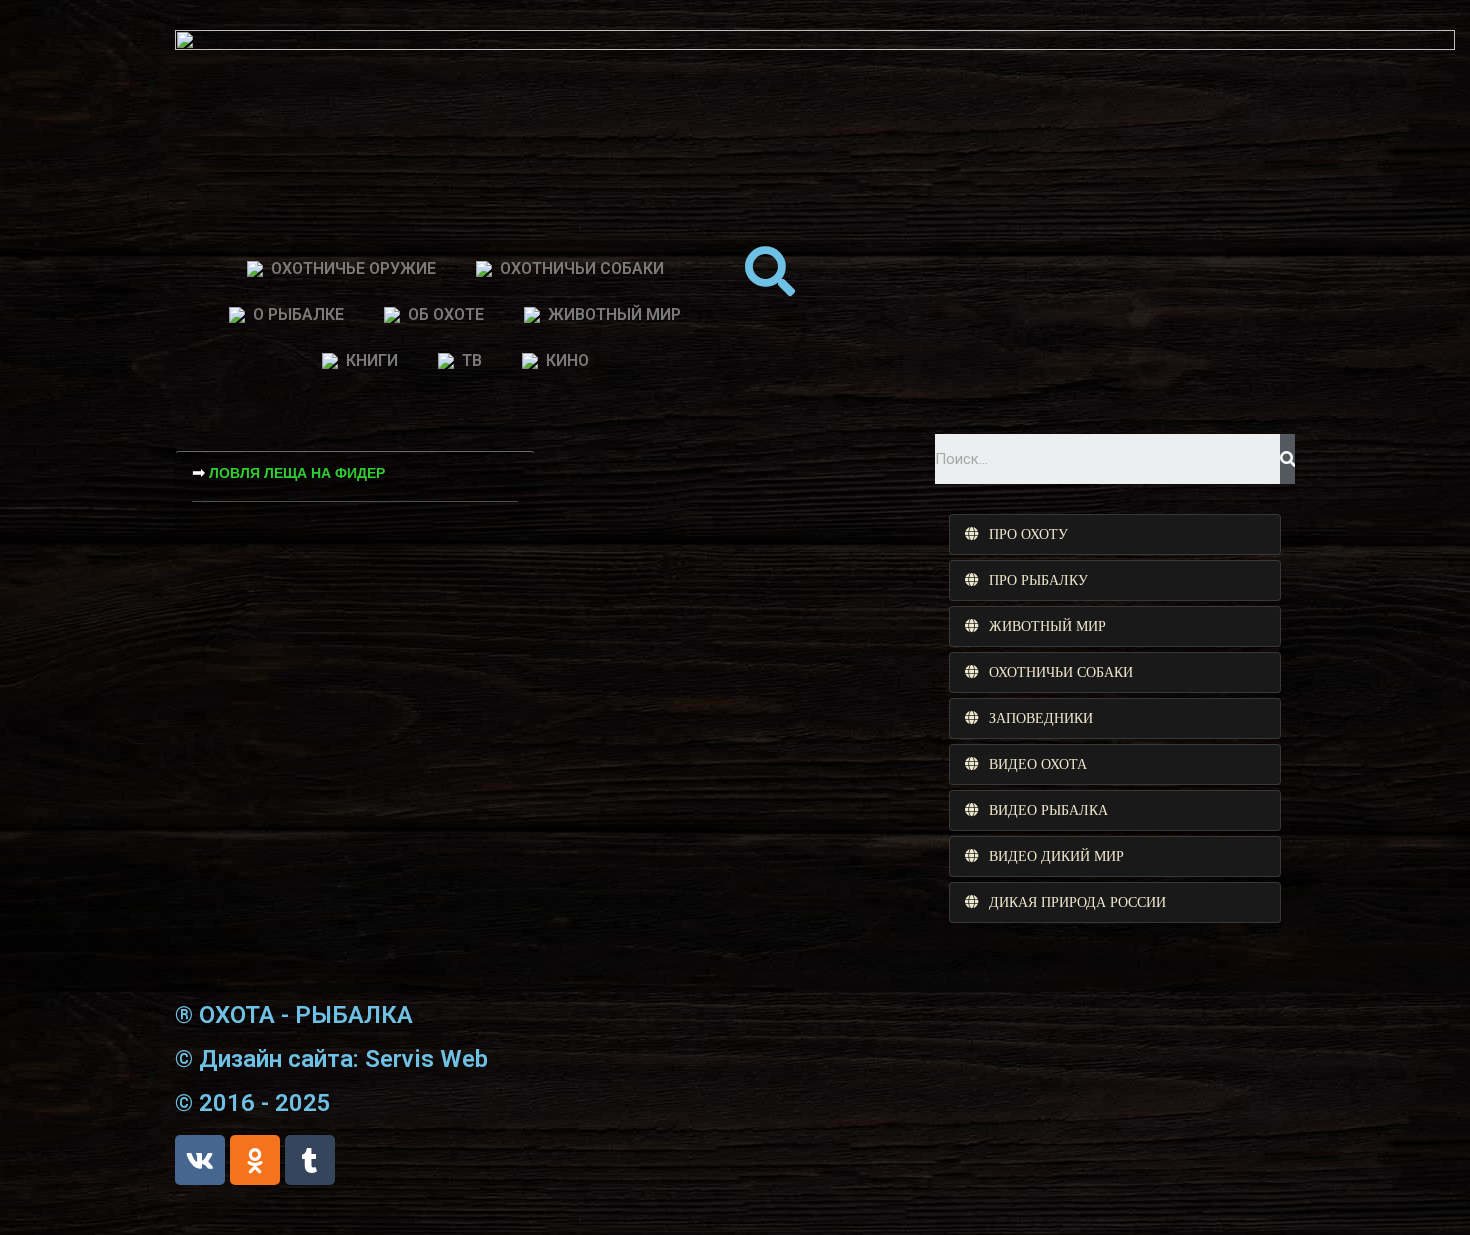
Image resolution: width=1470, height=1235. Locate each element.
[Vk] (200, 1160)
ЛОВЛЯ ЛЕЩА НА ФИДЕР (297, 473)
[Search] (1287, 459)
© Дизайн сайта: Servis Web (331, 1059)
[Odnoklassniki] (255, 1160)
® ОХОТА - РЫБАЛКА (294, 1015)
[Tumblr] (310, 1160)
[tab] (1115, 534)
